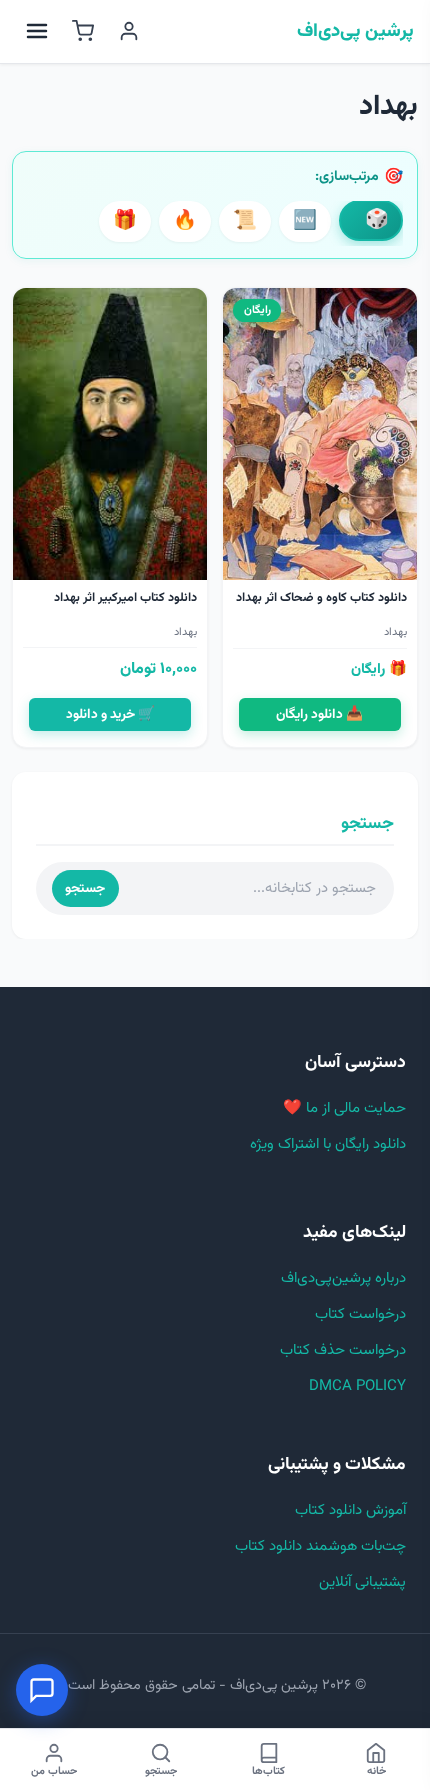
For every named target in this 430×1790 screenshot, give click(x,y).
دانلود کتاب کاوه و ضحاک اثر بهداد (321, 598)
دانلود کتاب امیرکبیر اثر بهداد (125, 598)
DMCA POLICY (357, 1386)
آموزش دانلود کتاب (350, 1510)
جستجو (85, 888)
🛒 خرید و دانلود (110, 714)
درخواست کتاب (360, 1314)
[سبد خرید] (83, 31)
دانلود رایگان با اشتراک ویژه (328, 1144)
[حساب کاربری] (129, 31)
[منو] (37, 31)
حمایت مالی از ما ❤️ (344, 1108)
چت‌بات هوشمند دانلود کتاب (320, 1546)
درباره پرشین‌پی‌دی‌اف (343, 1278)
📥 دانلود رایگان (319, 714)
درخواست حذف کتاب (343, 1350)
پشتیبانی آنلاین (362, 1582)
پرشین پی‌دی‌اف (355, 32)
